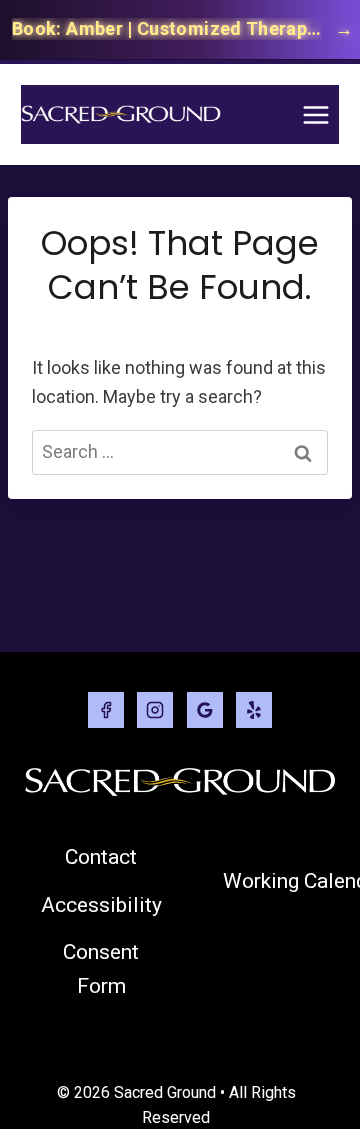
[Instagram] (155, 710)
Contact (101, 857)
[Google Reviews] (205, 710)
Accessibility (101, 905)
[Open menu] (315, 114)
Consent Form (101, 969)
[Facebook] (106, 710)
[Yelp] (254, 710)
